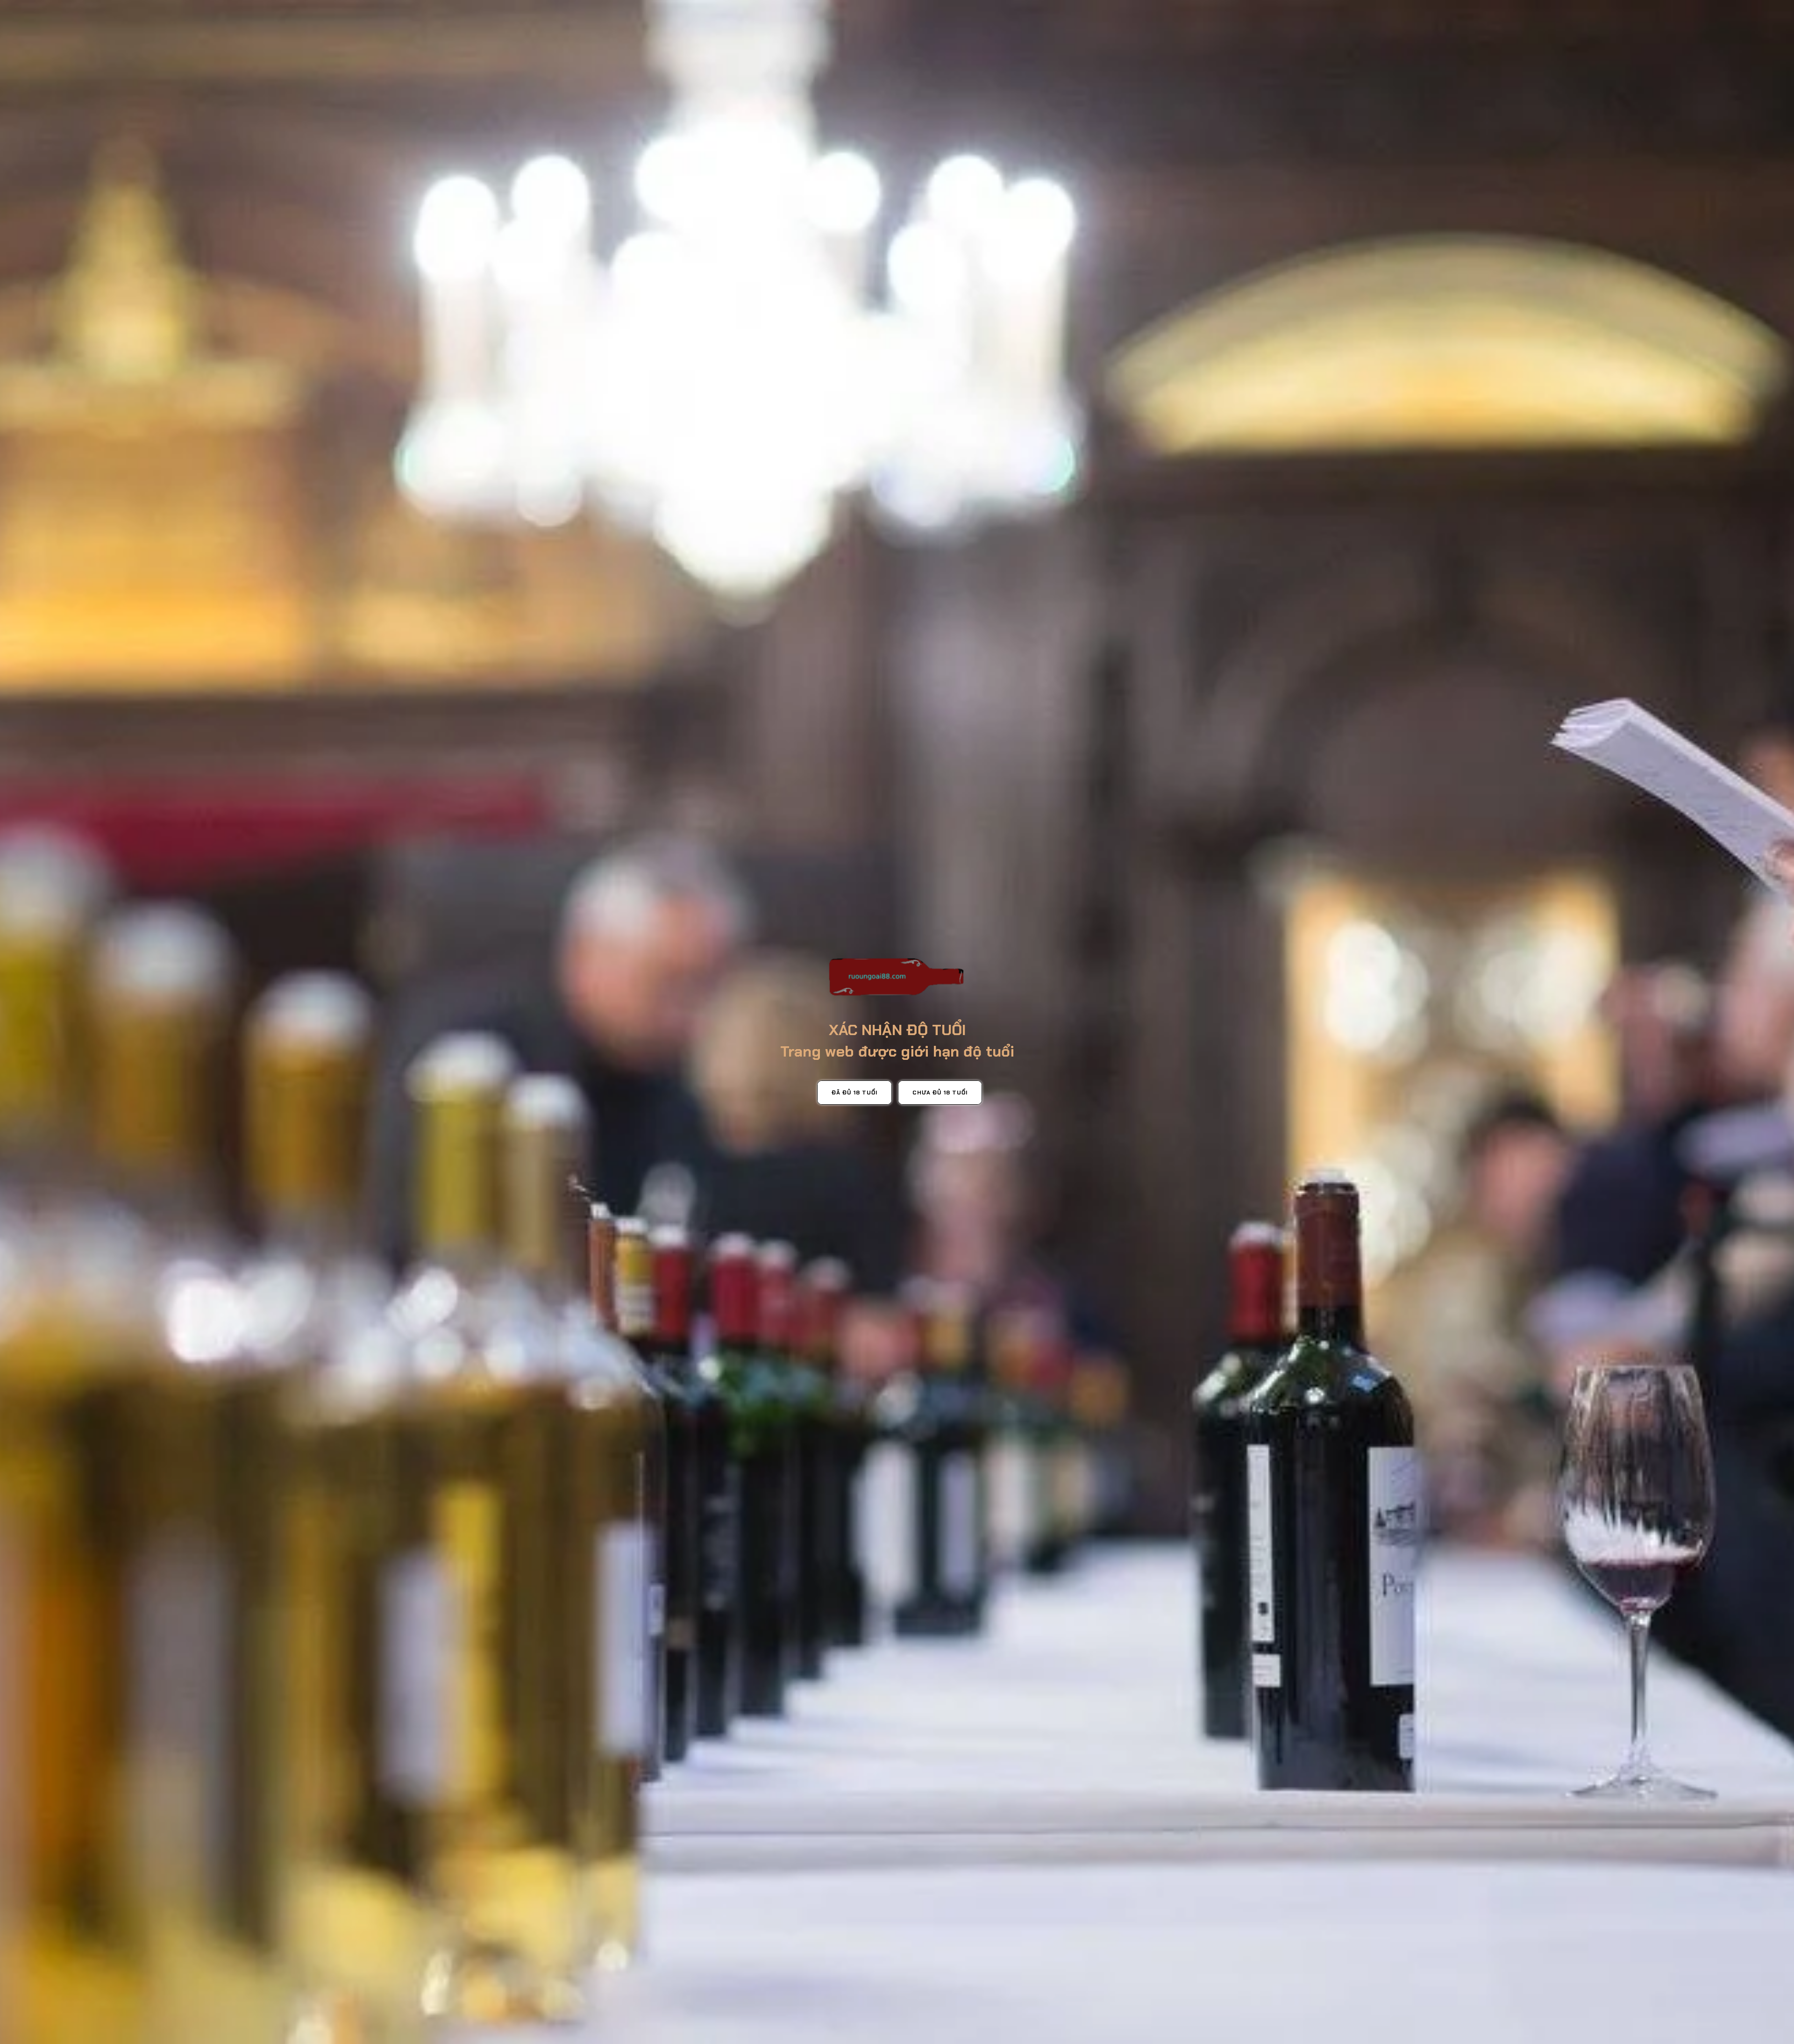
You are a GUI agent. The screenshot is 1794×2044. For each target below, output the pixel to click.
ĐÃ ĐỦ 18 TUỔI (854, 1093)
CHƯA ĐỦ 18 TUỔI (940, 1093)
